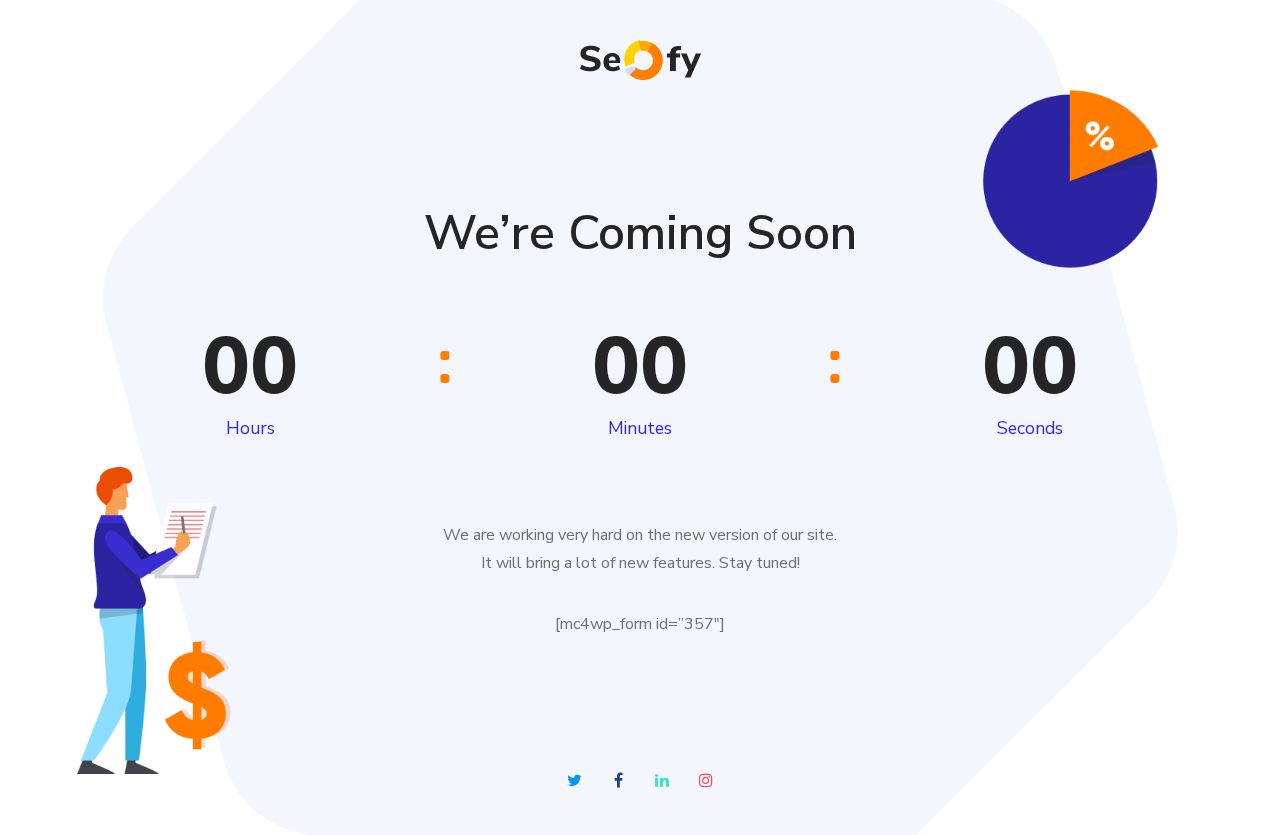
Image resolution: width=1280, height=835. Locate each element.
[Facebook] (618, 780)
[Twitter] (574, 780)
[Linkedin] (662, 780)
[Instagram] (706, 780)
